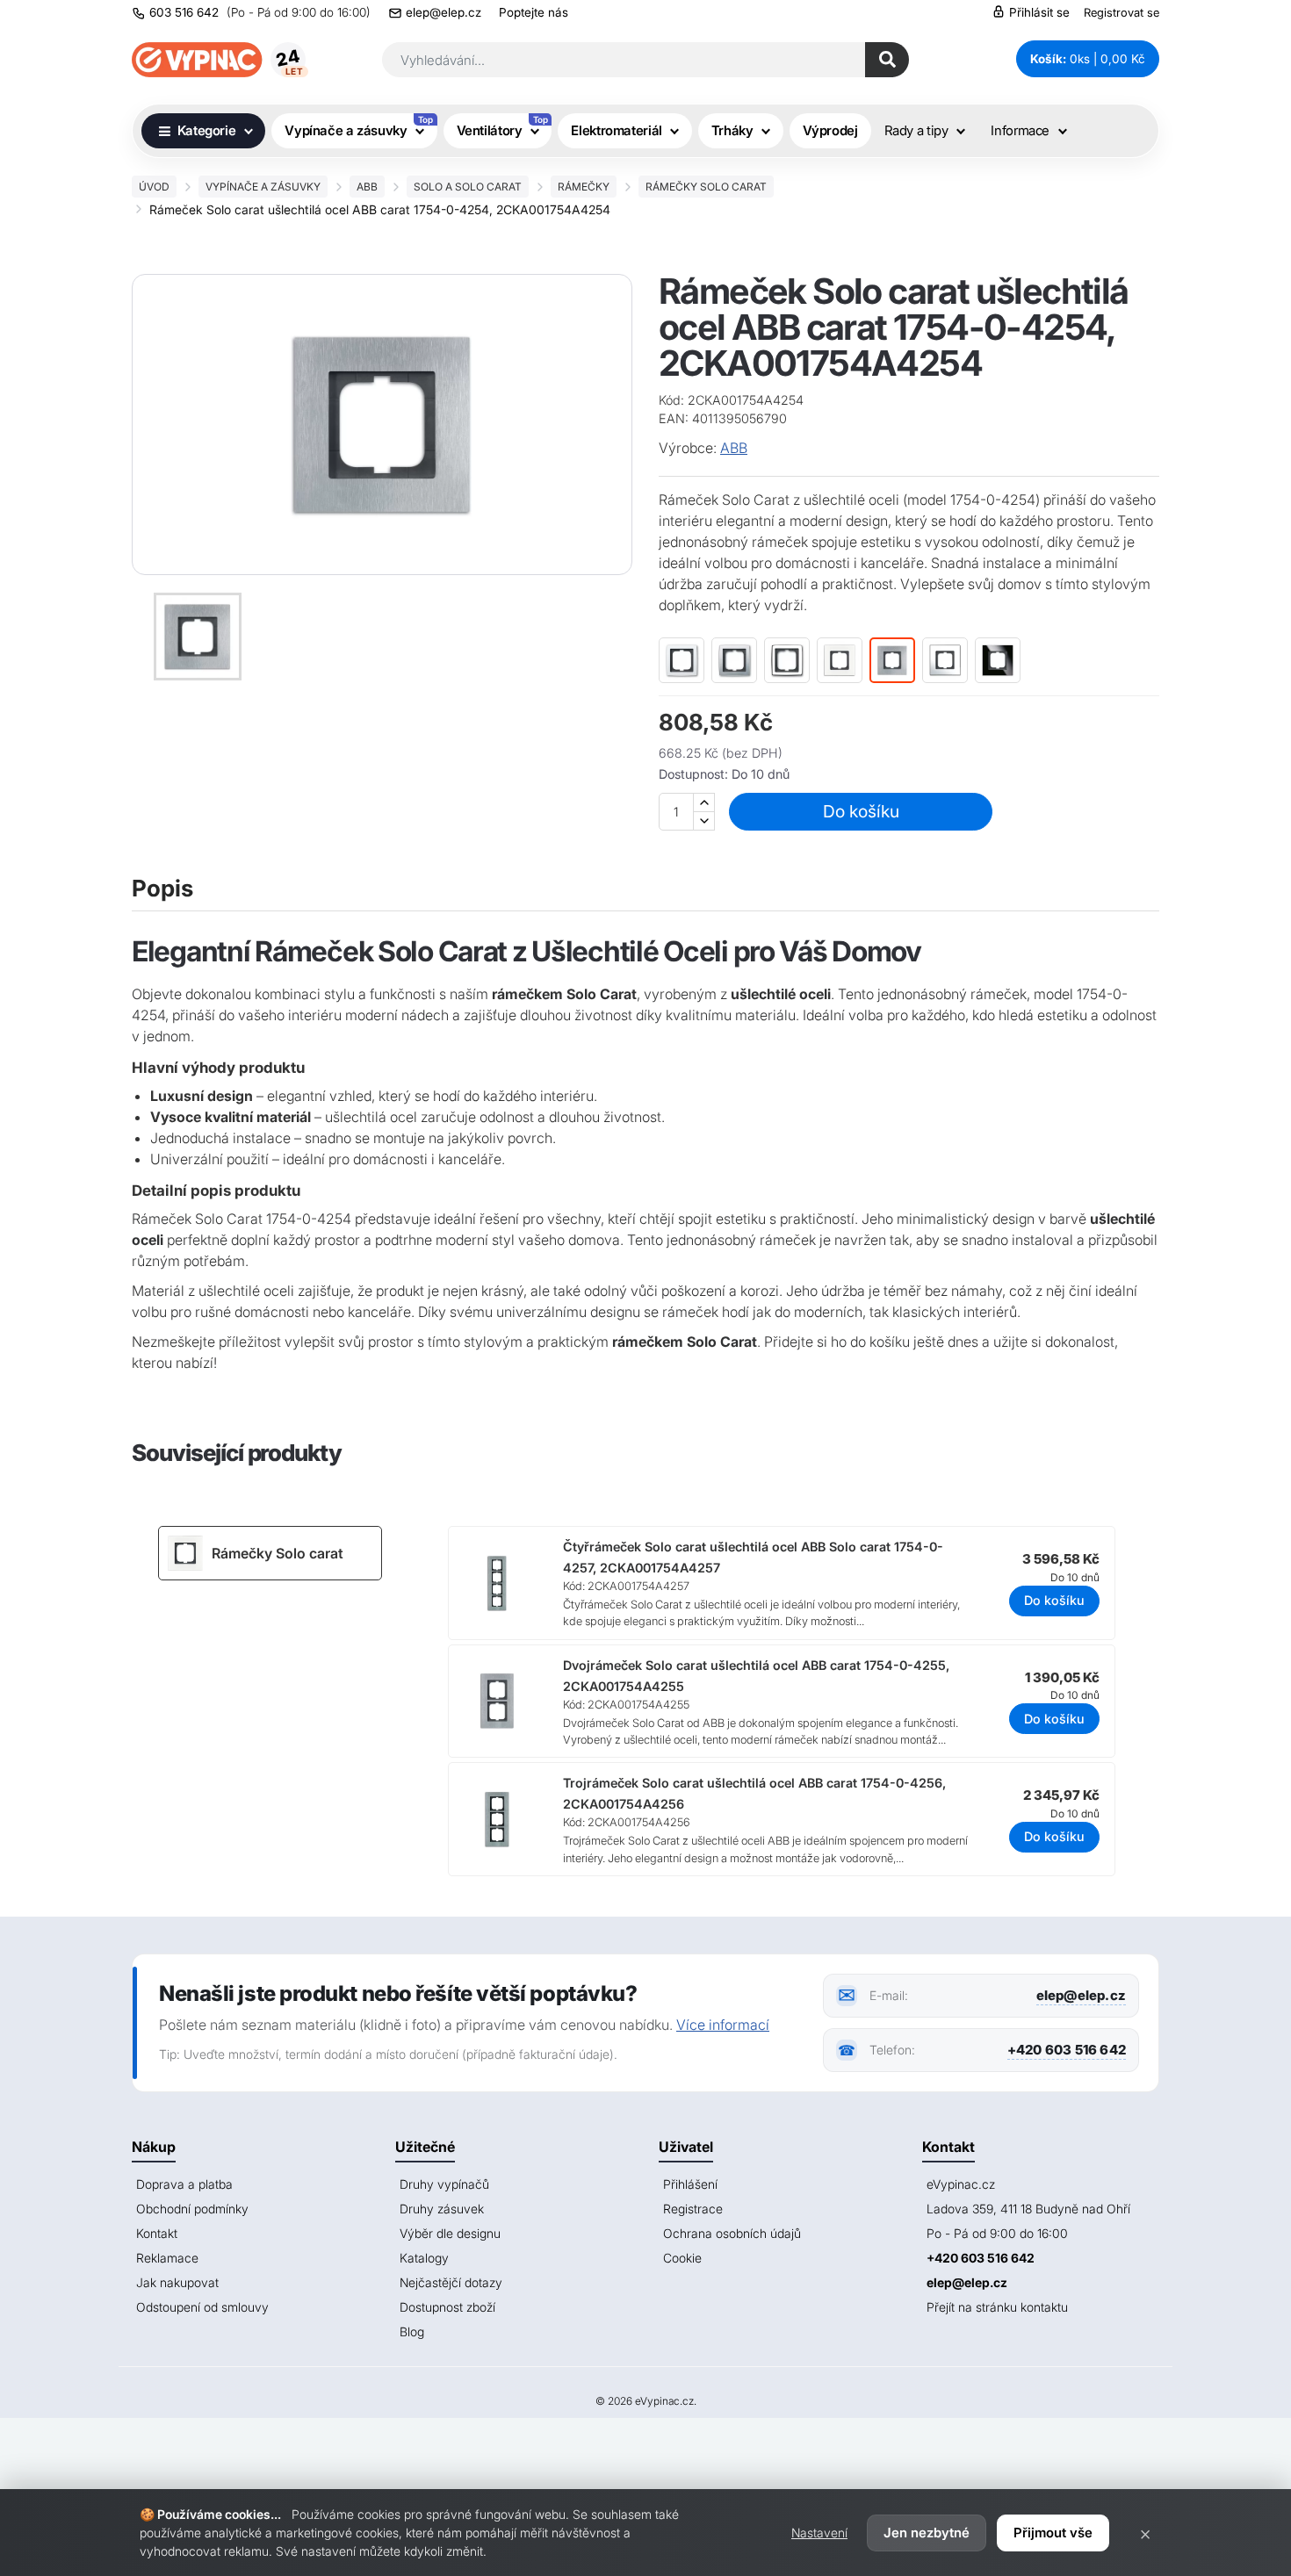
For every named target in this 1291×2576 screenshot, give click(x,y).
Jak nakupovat (177, 2282)
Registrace (693, 2209)
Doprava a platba (184, 2184)
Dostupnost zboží (447, 2307)
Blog (412, 2331)
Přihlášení (690, 2184)
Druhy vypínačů (444, 2184)
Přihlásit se (1038, 12)
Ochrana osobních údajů (732, 2233)
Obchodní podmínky (192, 2209)
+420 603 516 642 (1067, 2050)
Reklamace (167, 2258)
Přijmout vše (1053, 2533)
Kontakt (157, 2233)
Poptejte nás (534, 12)
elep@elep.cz (444, 12)
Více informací (723, 2025)
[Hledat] (887, 60)
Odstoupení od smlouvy (202, 2307)
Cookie (682, 2258)
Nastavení (819, 2533)
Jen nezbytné (927, 2533)
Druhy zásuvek (442, 2209)
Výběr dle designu (450, 2233)
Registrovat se (1122, 12)
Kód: (671, 400)
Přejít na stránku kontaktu (997, 2307)
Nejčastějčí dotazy (451, 2282)
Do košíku (861, 811)
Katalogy (424, 2258)
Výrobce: (688, 448)
